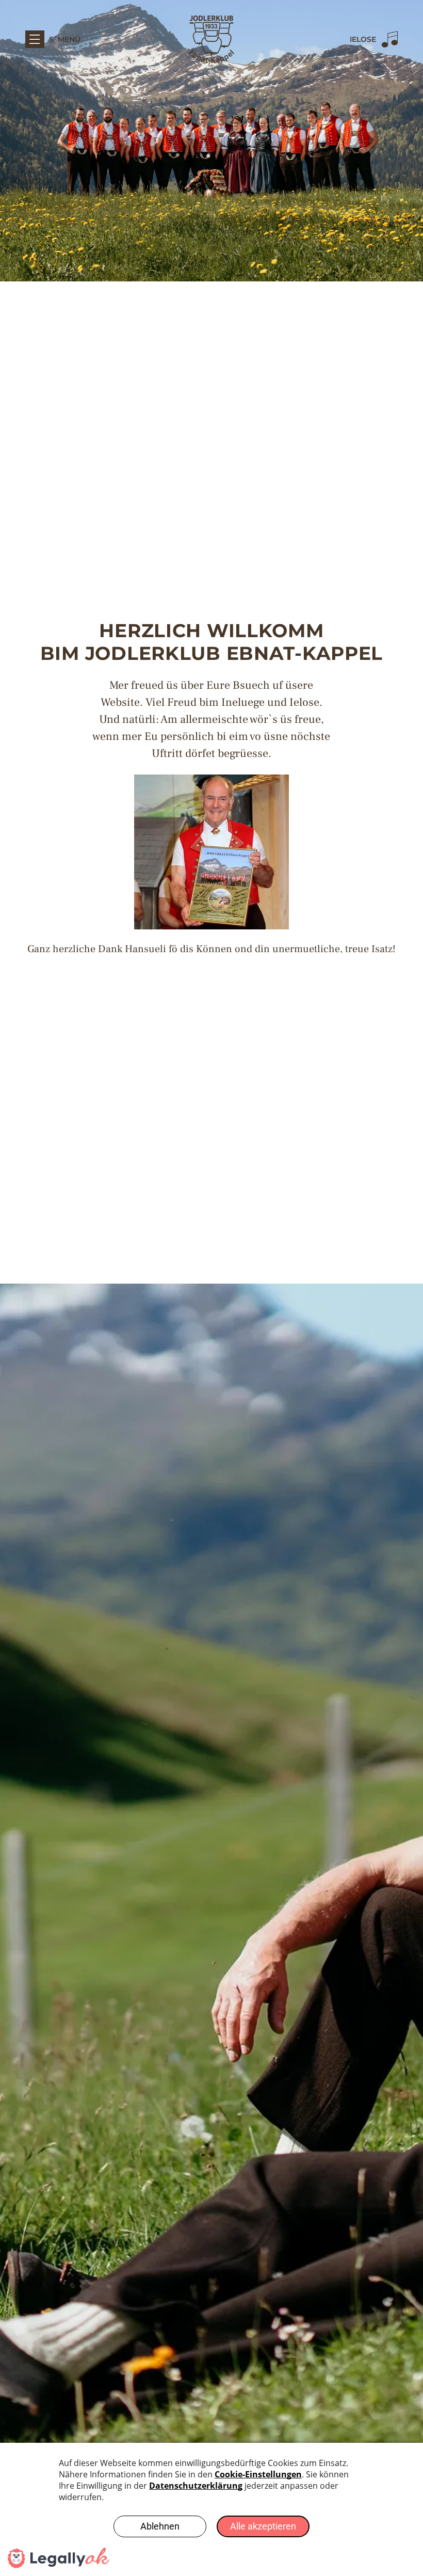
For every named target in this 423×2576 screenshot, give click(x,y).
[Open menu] (35, 39)
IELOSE (363, 39)
